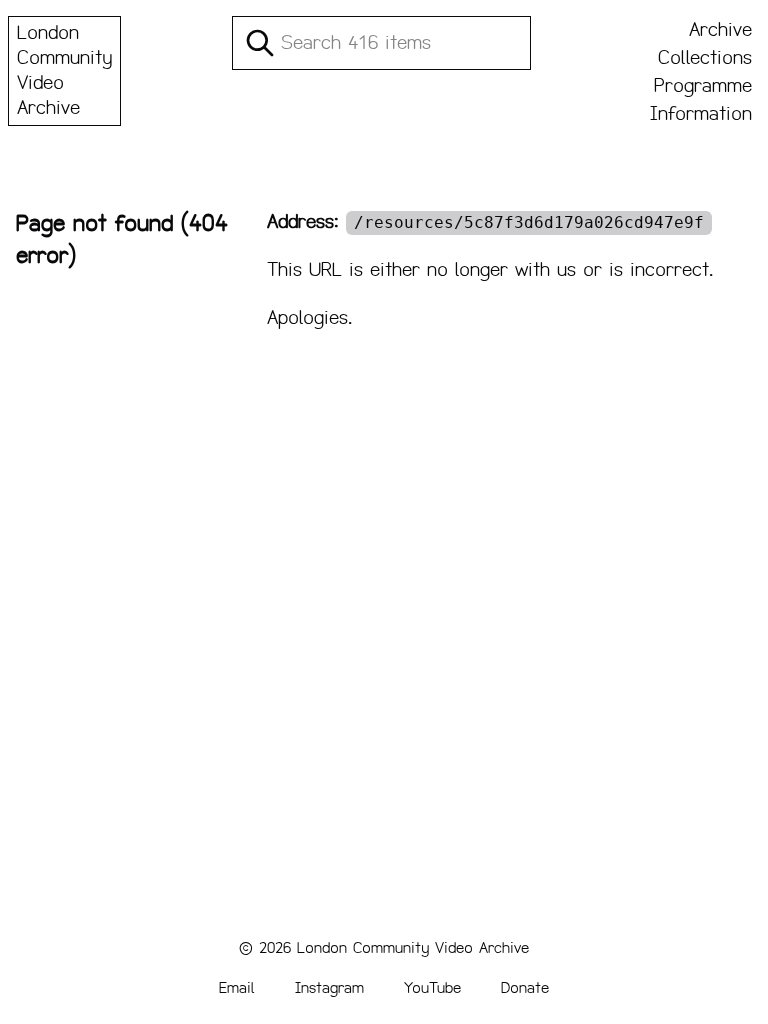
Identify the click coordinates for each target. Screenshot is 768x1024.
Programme (703, 86)
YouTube (432, 987)
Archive (720, 30)
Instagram (329, 987)
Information (701, 114)
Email (237, 987)
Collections (705, 58)
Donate (525, 987)
